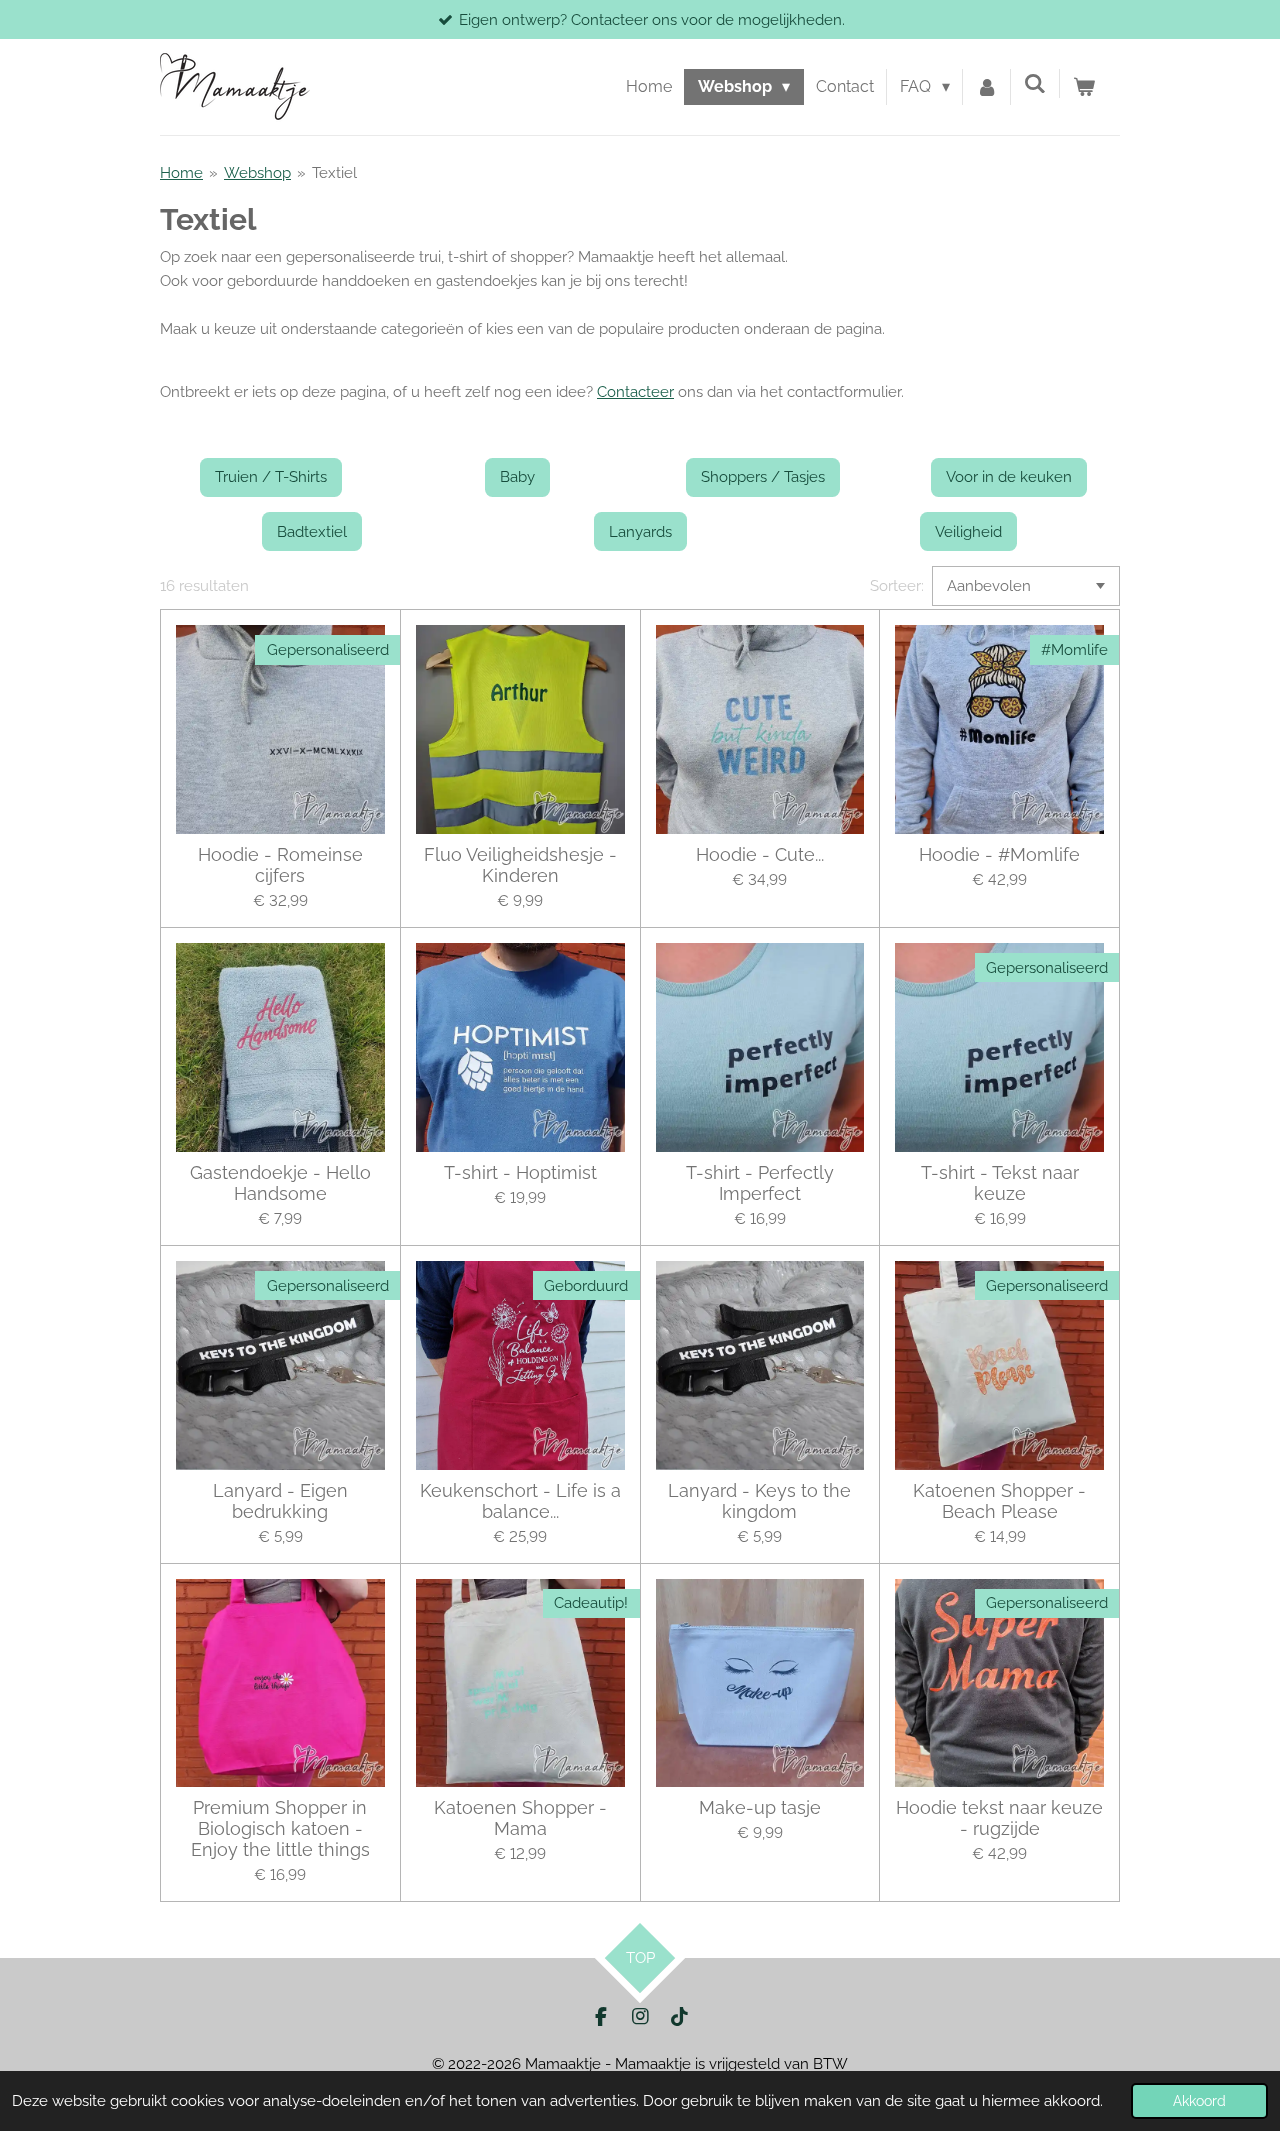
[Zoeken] (1035, 83)
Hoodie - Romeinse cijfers (280, 865)
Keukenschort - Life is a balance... (520, 1501)
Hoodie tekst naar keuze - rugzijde (999, 1818)
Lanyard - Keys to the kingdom (759, 1501)
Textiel (334, 173)
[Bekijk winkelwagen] (1084, 87)
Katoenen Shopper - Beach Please (999, 1501)
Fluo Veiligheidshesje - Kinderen (520, 865)
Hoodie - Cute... (760, 854)
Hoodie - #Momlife (999, 854)
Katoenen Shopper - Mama (520, 1818)
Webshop (257, 173)
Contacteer (635, 392)
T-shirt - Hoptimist (520, 1172)
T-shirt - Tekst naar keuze (1000, 1183)
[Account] (987, 87)
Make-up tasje (760, 1807)
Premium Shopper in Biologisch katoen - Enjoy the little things (280, 1828)
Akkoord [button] (1199, 2101)
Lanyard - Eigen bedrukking (280, 1501)
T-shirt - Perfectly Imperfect (760, 1183)
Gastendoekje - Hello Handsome (280, 1183)
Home (181, 173)
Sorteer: (897, 586)
